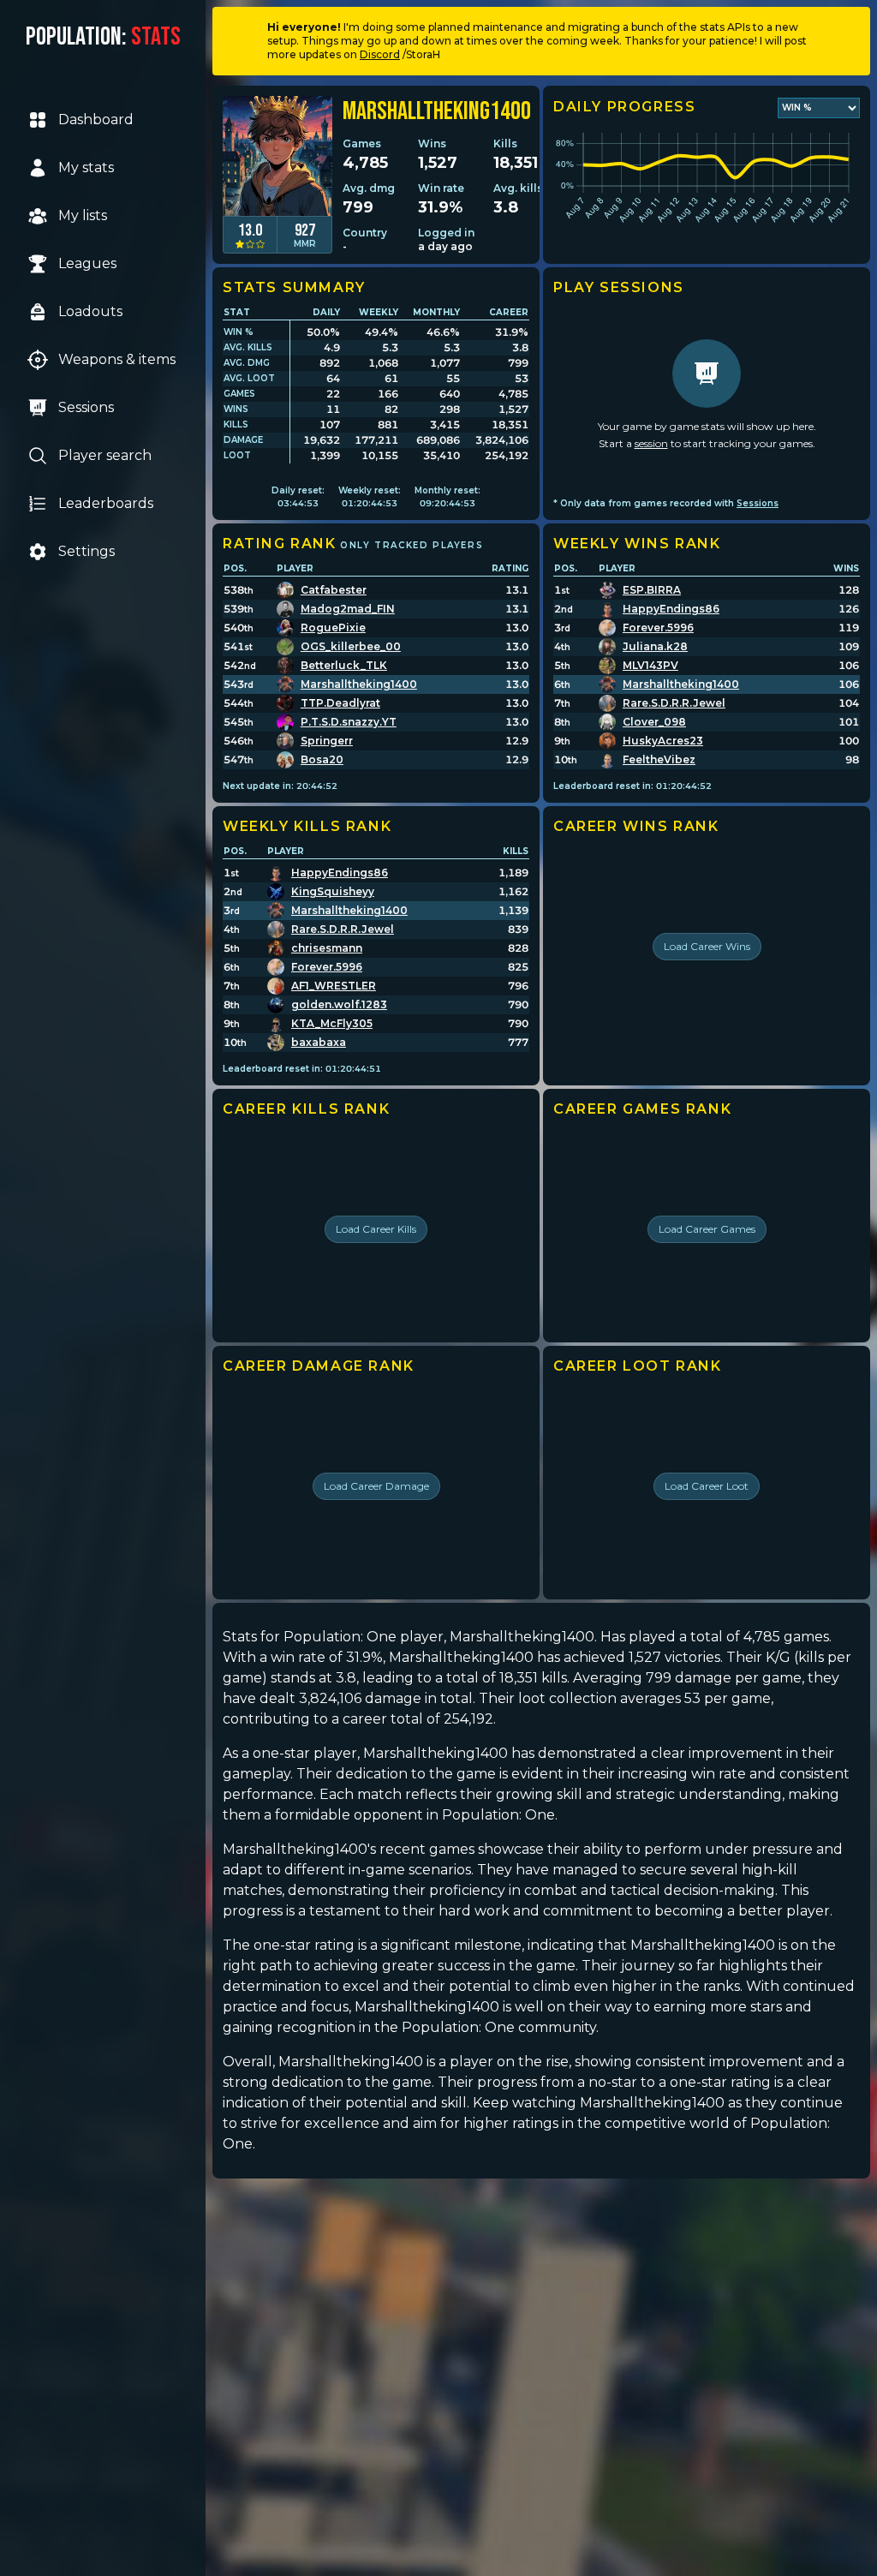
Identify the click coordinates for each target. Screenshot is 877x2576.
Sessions (86, 407)
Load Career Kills (376, 1229)
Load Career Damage (376, 1486)
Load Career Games (707, 1229)
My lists (83, 215)
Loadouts (90, 311)
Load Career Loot (707, 1486)
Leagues (87, 263)
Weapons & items (117, 359)
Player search (105, 455)
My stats (86, 167)
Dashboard (96, 120)
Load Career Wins (707, 946)
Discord (380, 54)
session (651, 443)
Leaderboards (106, 503)
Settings (87, 551)
